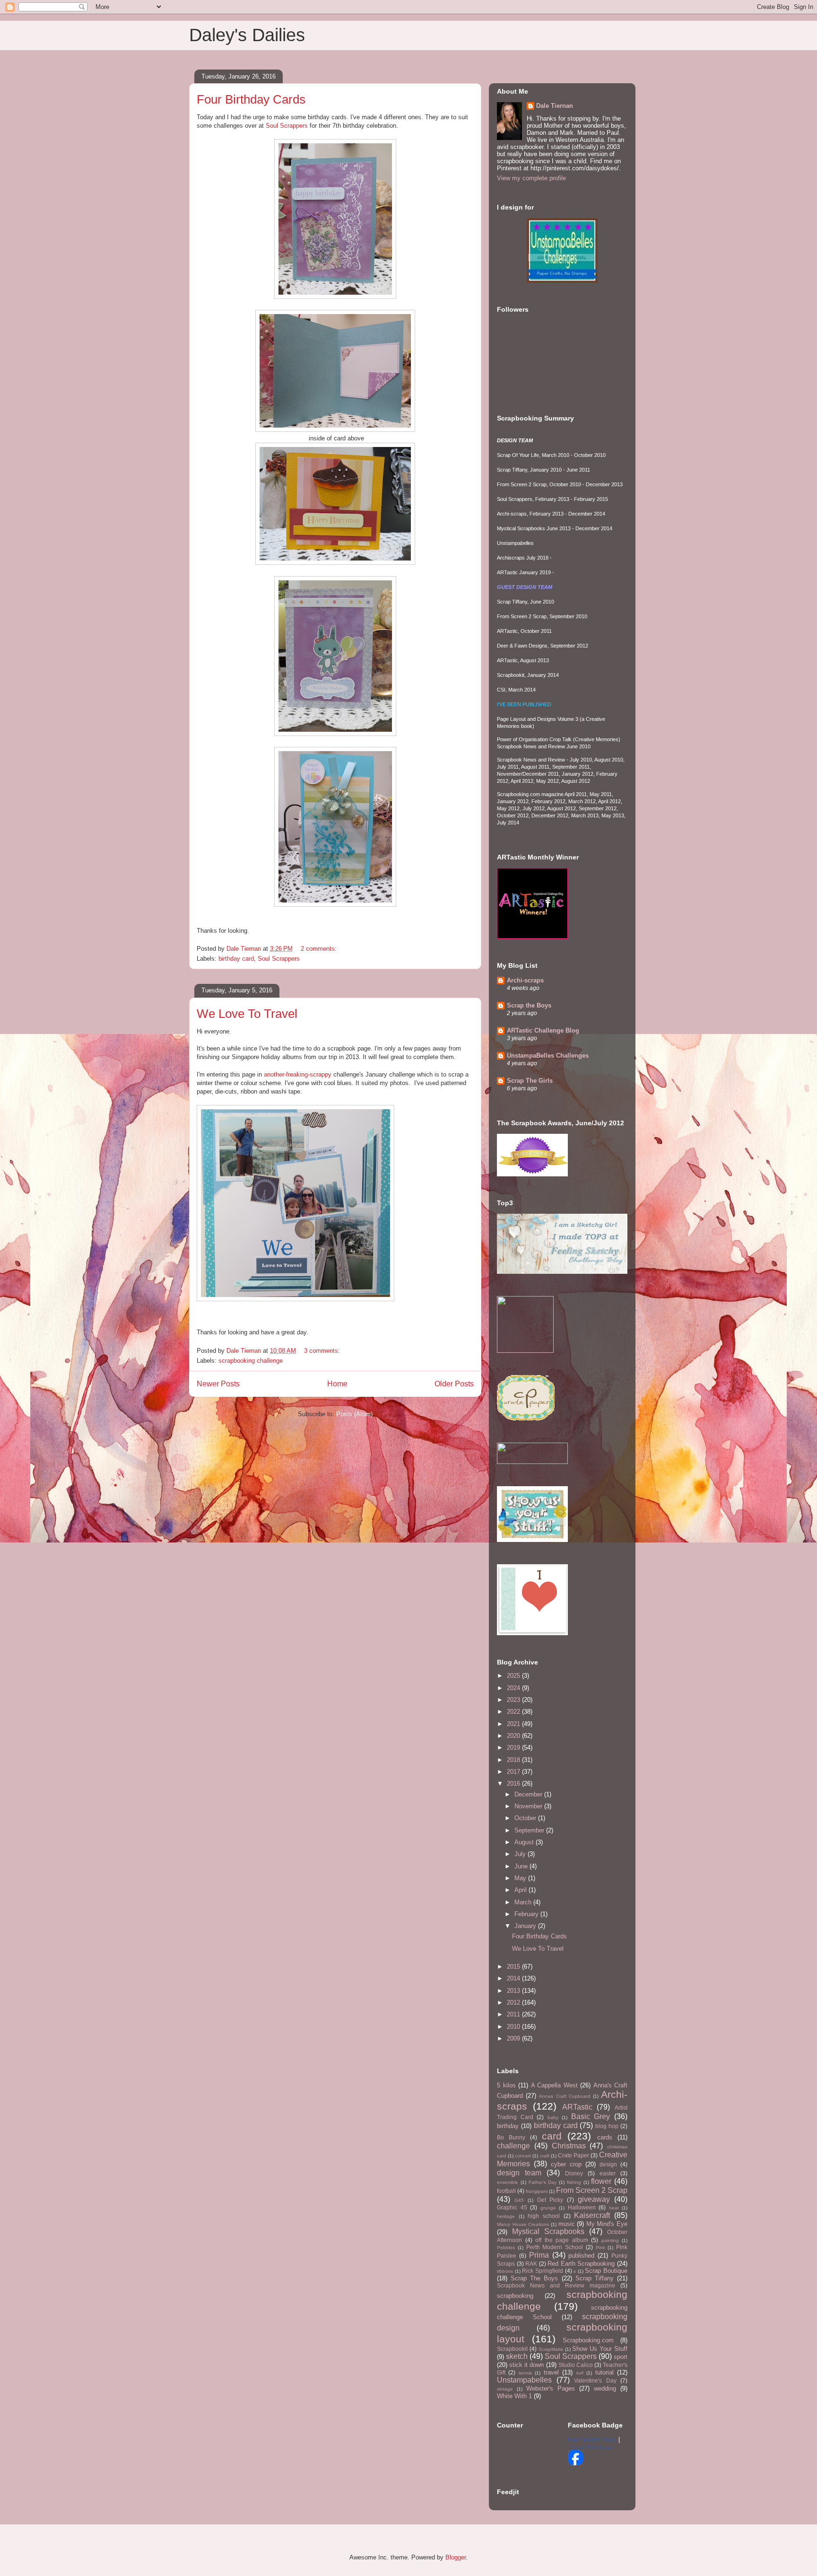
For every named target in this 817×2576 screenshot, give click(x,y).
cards (605, 2137)
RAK (531, 2264)
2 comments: (320, 949)
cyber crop (566, 2164)
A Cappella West (554, 2085)
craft (545, 2156)
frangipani (537, 2191)
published (581, 2256)
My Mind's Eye (607, 2224)
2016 (514, 1783)
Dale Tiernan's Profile (592, 2440)
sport (621, 2357)
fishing (574, 2182)
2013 (514, 1991)
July (521, 1854)
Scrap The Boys (534, 2278)
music (567, 2224)
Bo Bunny (511, 2137)
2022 (514, 1712)
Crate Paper (574, 2155)
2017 (514, 1772)
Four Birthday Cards (251, 99)
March (524, 1902)
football (506, 2191)
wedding (605, 2388)
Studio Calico (576, 2365)
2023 (514, 1700)
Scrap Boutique (606, 2271)
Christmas (569, 2146)
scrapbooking (515, 2296)
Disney (574, 2173)
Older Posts (454, 1384)
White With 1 (514, 2396)
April (521, 1890)
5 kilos (506, 2085)
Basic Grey (591, 2116)
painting (610, 2240)
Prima (539, 2255)
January (526, 1926)
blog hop (607, 2126)
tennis (525, 2373)
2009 (514, 2038)
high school (544, 2216)
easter (608, 2173)
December (529, 1794)
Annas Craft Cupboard (565, 2096)
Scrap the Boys (529, 1005)
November (529, 1806)
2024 (514, 1688)
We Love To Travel (247, 1014)
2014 (514, 1978)
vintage (505, 2389)
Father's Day (543, 2182)
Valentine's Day (595, 2380)
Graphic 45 (512, 2207)
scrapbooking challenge (251, 1361)
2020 (514, 1736)
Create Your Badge (591, 2447)
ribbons (505, 2271)
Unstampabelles (524, 2380)
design (608, 2164)
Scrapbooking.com (588, 2340)
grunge (548, 2208)
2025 (514, 1676)
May (521, 1878)
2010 (514, 2027)
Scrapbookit (512, 2349)
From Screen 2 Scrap (592, 2190)
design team (519, 2173)
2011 (514, 2014)
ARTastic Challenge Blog (543, 1030)
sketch (517, 2356)
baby (553, 2117)
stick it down (526, 2365)
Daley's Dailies (247, 35)
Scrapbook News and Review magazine (556, 2285)
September (530, 1830)
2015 (514, 1967)
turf (580, 2373)
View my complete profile (531, 178)
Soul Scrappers (287, 126)
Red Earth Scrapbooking (581, 2264)
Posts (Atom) (354, 1414)
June (522, 1866)
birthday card (236, 959)
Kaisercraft (592, 2215)
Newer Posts (218, 1384)
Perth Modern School (555, 2247)
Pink (600, 2247)
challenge (513, 2146)
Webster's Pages (551, 2388)
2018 (514, 1760)
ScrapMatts (551, 2349)
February (527, 1914)
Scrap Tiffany (595, 2278)
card (552, 2136)
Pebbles (506, 2247)
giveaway (594, 2199)
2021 (514, 1724)
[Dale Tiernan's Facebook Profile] (575, 2463)
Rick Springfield (543, 2271)
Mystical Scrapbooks (548, 2231)
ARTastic (577, 2107)
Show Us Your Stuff (600, 2349)
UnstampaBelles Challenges (548, 1056)
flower (601, 2181)
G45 (519, 2200)
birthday (508, 2126)
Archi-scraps (525, 980)
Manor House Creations (523, 2224)
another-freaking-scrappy (298, 1074)
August (525, 1842)
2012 (514, 2002)
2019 (514, 1748)
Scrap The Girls (530, 1081)
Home (337, 1384)
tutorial (604, 2372)
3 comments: (323, 1351)
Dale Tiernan (555, 106)
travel (551, 2372)
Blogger (456, 2557)
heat (614, 2208)
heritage (506, 2216)
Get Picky (550, 2200)
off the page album (562, 2240)
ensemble (508, 2182)
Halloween (582, 2207)
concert (523, 2156)
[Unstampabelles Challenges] (562, 281)
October (526, 1818)
